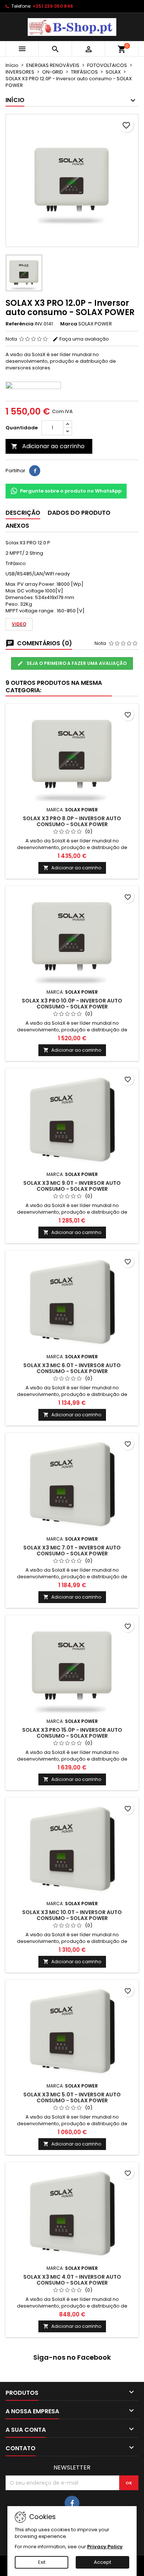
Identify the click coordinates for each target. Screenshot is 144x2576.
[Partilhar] (35, 471)
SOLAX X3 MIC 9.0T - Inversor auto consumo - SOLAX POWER (72, 1186)
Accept (102, 2562)
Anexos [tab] (17, 526)
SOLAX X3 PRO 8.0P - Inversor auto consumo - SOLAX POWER (72, 821)
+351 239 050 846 (53, 6)
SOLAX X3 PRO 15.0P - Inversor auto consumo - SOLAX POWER (72, 1733)
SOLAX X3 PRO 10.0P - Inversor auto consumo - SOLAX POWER (72, 1004)
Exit (42, 2562)
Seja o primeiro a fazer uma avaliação (76, 663)
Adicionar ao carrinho (48, 446)
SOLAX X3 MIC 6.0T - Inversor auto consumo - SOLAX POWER (72, 1368)
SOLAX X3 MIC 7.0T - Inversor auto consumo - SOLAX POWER (72, 1551)
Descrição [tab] (23, 513)
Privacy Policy (105, 2547)
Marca (69, 324)
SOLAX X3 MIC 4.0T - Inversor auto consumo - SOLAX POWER (72, 2280)
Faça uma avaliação (84, 339)
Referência (20, 324)
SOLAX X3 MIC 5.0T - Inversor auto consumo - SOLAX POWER (72, 2097)
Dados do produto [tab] (79, 513)
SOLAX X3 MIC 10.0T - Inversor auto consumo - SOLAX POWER (72, 1915)
